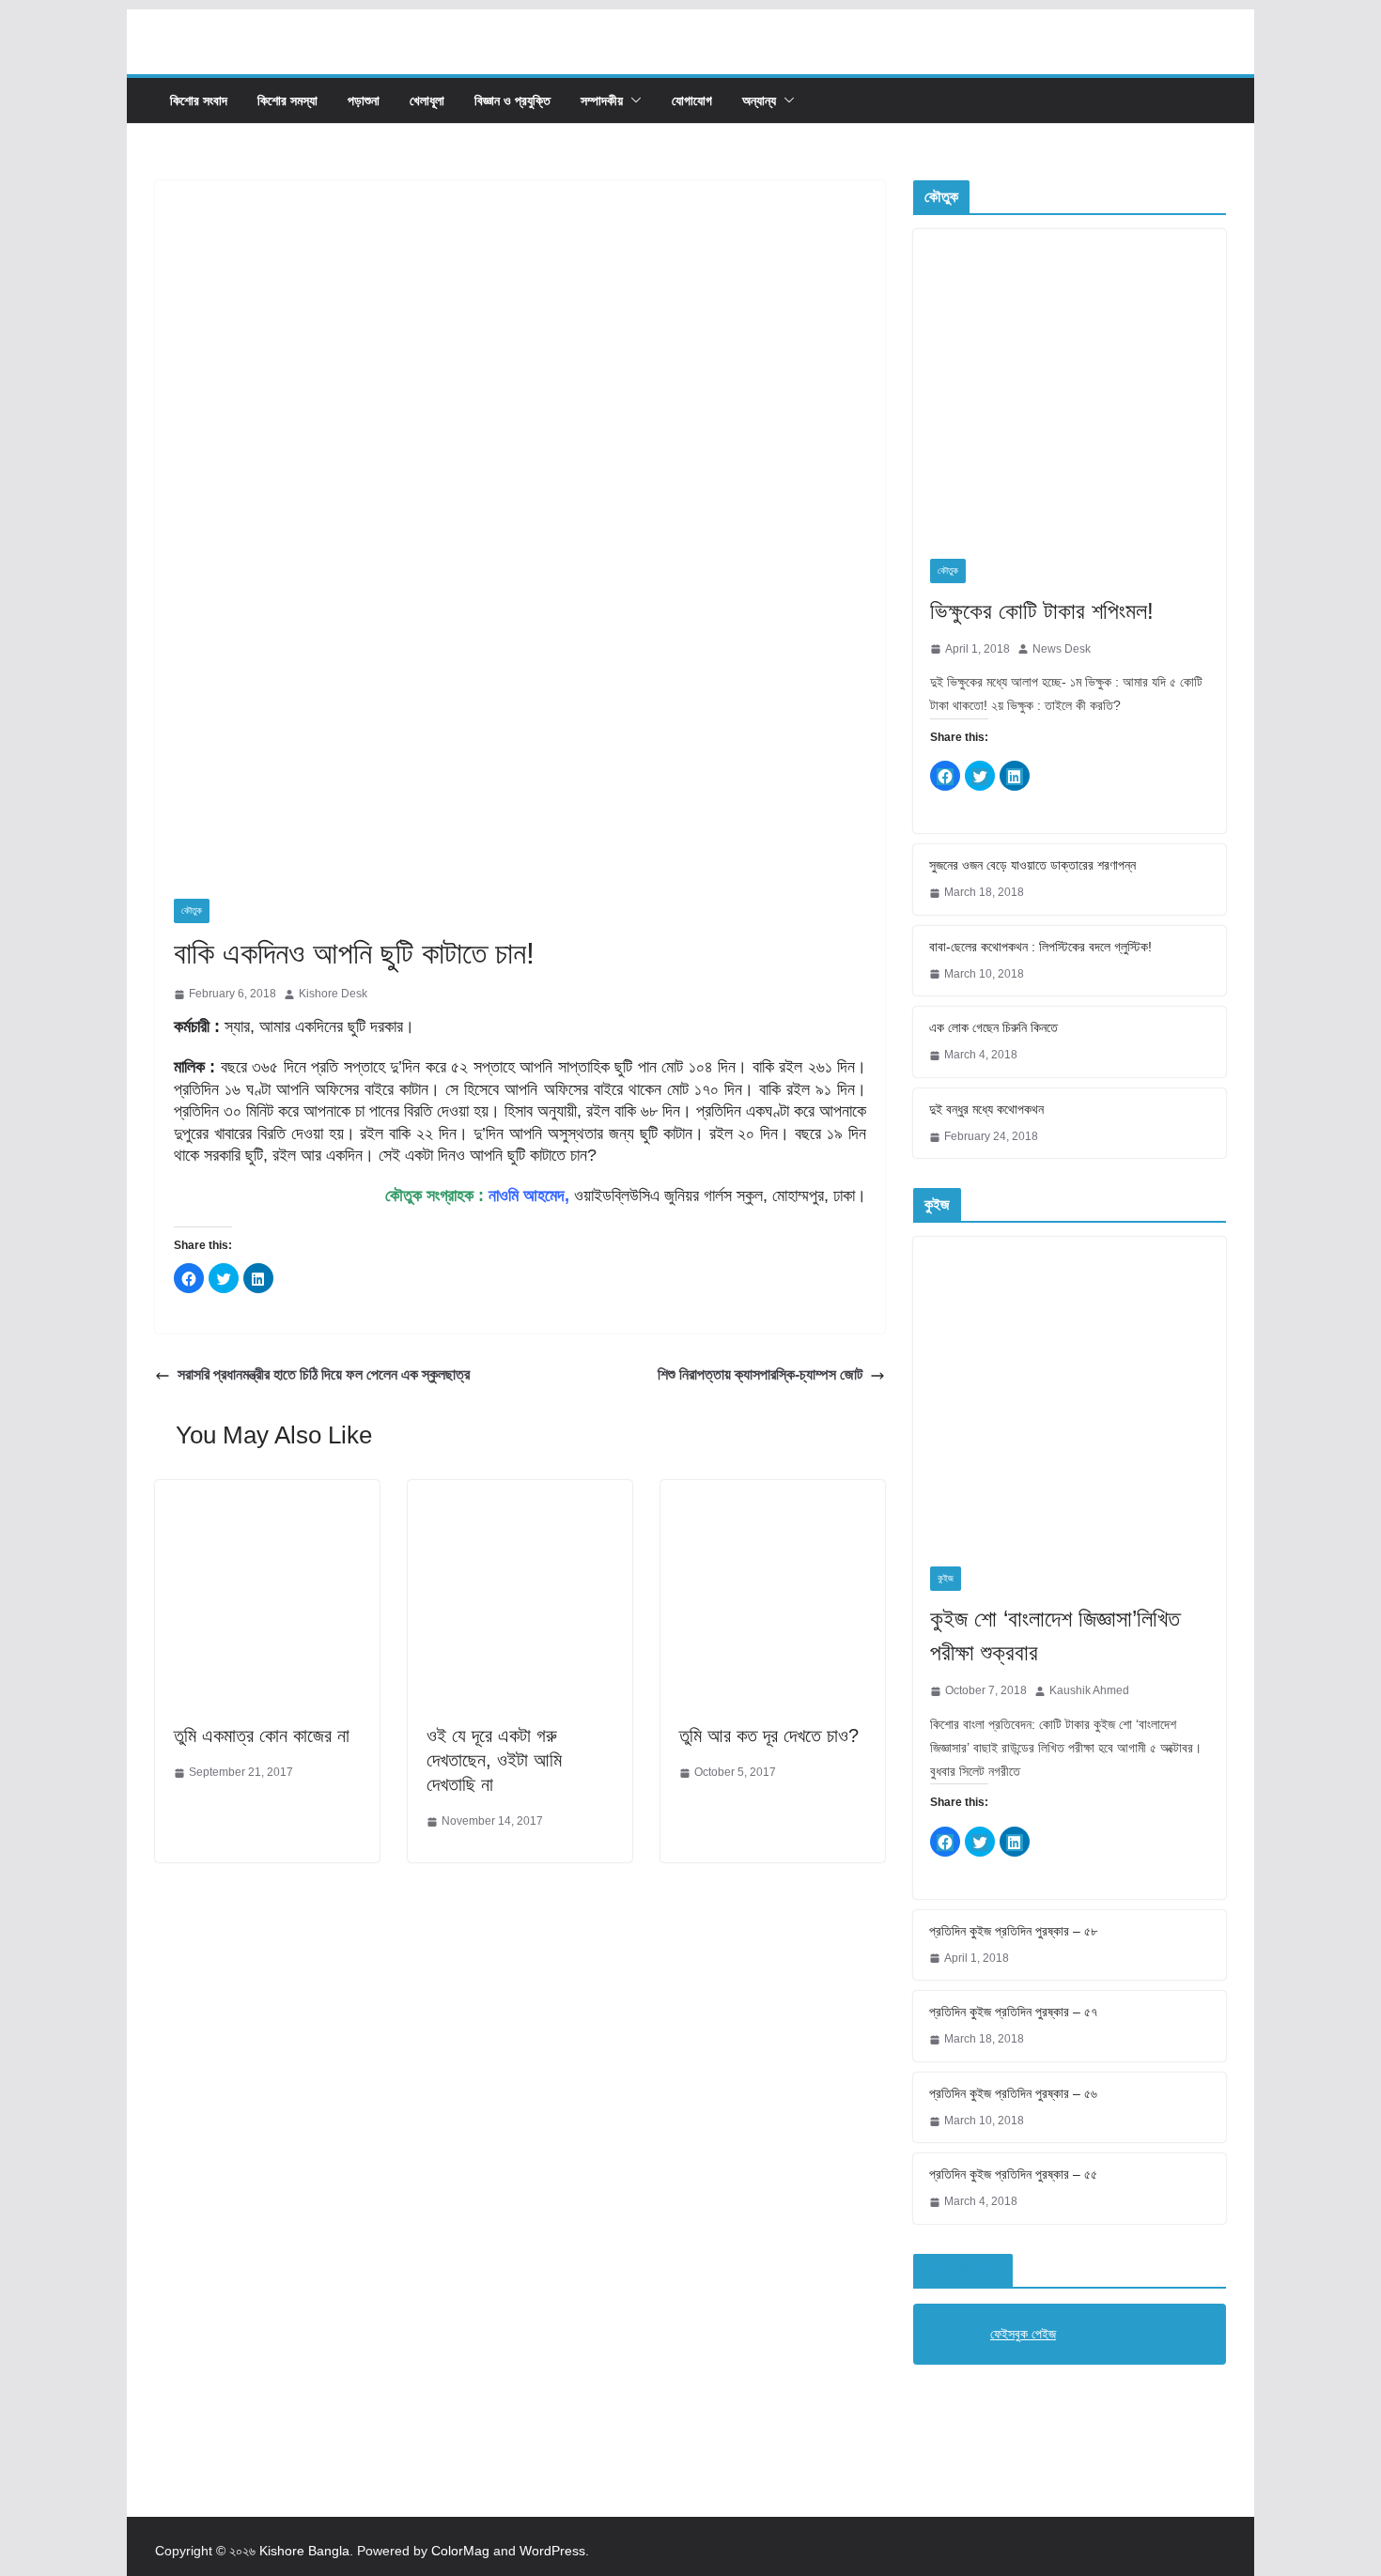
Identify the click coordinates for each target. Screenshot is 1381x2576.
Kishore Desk (333, 994)
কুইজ (946, 1578)
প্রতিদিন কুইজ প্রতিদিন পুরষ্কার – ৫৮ (1013, 1931)
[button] (632, 100)
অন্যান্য (759, 100)
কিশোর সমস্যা (287, 100)
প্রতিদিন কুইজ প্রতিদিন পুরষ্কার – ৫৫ (1013, 2174)
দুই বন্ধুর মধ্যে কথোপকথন (986, 1109)
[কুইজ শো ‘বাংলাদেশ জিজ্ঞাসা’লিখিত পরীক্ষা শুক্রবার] (1070, 1393)
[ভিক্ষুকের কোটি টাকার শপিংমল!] (1070, 386)
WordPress (552, 2551)
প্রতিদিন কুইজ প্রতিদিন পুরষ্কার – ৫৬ (1013, 2093)
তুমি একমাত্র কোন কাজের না (262, 1735)
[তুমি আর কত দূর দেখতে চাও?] (773, 1493)
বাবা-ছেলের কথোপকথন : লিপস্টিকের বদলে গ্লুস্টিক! (1040, 947)
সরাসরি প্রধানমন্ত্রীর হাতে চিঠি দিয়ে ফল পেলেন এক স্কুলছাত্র (324, 1374)
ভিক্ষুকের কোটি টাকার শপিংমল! (1042, 611)
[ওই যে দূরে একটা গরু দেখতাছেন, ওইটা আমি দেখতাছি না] (520, 1493)
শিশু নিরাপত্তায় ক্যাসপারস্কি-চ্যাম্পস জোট (760, 1374)
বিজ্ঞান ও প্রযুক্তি (512, 100)
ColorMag (460, 2551)
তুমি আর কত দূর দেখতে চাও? (769, 1735)
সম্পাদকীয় (602, 100)
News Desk (1062, 649)
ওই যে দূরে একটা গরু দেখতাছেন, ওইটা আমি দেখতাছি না (494, 1760)
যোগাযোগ (692, 100)
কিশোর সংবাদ (199, 100)
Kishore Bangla (304, 2551)
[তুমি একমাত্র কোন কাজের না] (267, 1493)
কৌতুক (192, 910)
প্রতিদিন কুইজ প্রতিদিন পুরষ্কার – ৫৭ (1013, 2012)
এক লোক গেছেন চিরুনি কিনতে (993, 1027)
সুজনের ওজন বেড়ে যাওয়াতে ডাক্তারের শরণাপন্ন (1032, 865)
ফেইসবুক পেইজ (963, 2270)
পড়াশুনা (364, 100)
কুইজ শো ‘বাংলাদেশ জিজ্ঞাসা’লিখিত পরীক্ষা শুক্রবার (1055, 1635)
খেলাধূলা (427, 100)
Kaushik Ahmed (1089, 1690)
